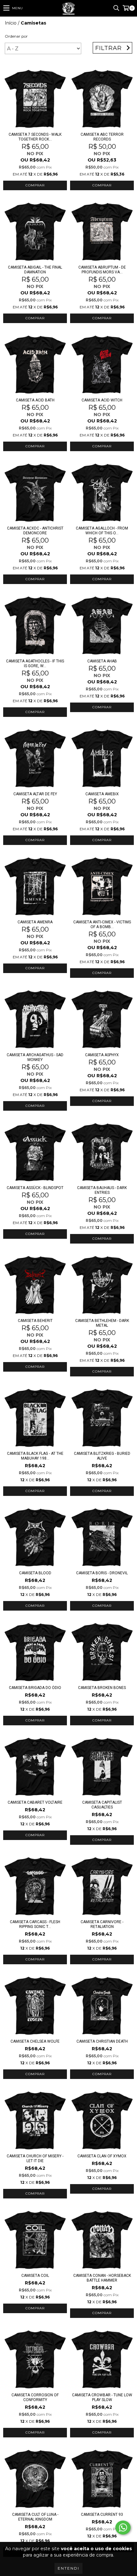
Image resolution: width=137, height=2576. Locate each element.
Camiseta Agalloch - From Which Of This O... (102, 531)
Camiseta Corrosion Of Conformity (35, 2397)
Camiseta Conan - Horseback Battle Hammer (102, 2278)
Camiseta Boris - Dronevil (102, 1573)
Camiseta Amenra (35, 922)
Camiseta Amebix (102, 794)
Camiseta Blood (35, 1573)
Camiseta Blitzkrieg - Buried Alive (102, 1456)
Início (11, 23)
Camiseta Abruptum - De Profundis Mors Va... (102, 270)
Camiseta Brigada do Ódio (35, 1688)
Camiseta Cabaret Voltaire (35, 1802)
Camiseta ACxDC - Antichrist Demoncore (35, 531)
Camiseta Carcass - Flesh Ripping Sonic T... (35, 1924)
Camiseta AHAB (102, 661)
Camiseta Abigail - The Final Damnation (35, 270)
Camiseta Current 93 (102, 2515)
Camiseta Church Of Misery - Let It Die (35, 2158)
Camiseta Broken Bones (102, 1688)
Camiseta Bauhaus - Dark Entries (102, 1190)
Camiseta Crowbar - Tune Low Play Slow (102, 2397)
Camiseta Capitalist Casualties (102, 1805)
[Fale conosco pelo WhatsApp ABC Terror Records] (123, 2528)
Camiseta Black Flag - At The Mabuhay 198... (35, 1456)
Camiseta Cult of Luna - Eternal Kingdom (35, 2517)
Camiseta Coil (35, 2276)
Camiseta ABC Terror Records (102, 137)
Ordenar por (16, 36)
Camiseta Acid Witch (102, 400)
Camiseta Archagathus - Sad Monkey (35, 1057)
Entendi (68, 2568)
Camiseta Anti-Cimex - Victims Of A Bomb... (102, 924)
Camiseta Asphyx (102, 1055)
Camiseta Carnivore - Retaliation (102, 1924)
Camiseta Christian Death (102, 2041)
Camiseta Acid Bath (35, 400)
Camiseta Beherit (35, 1321)
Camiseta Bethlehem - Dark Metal (102, 1323)
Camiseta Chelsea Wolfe (35, 2041)
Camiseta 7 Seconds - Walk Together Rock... (35, 137)
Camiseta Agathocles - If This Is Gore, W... (35, 664)
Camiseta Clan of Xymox (102, 2156)
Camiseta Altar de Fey (35, 794)
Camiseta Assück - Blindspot (35, 1188)
